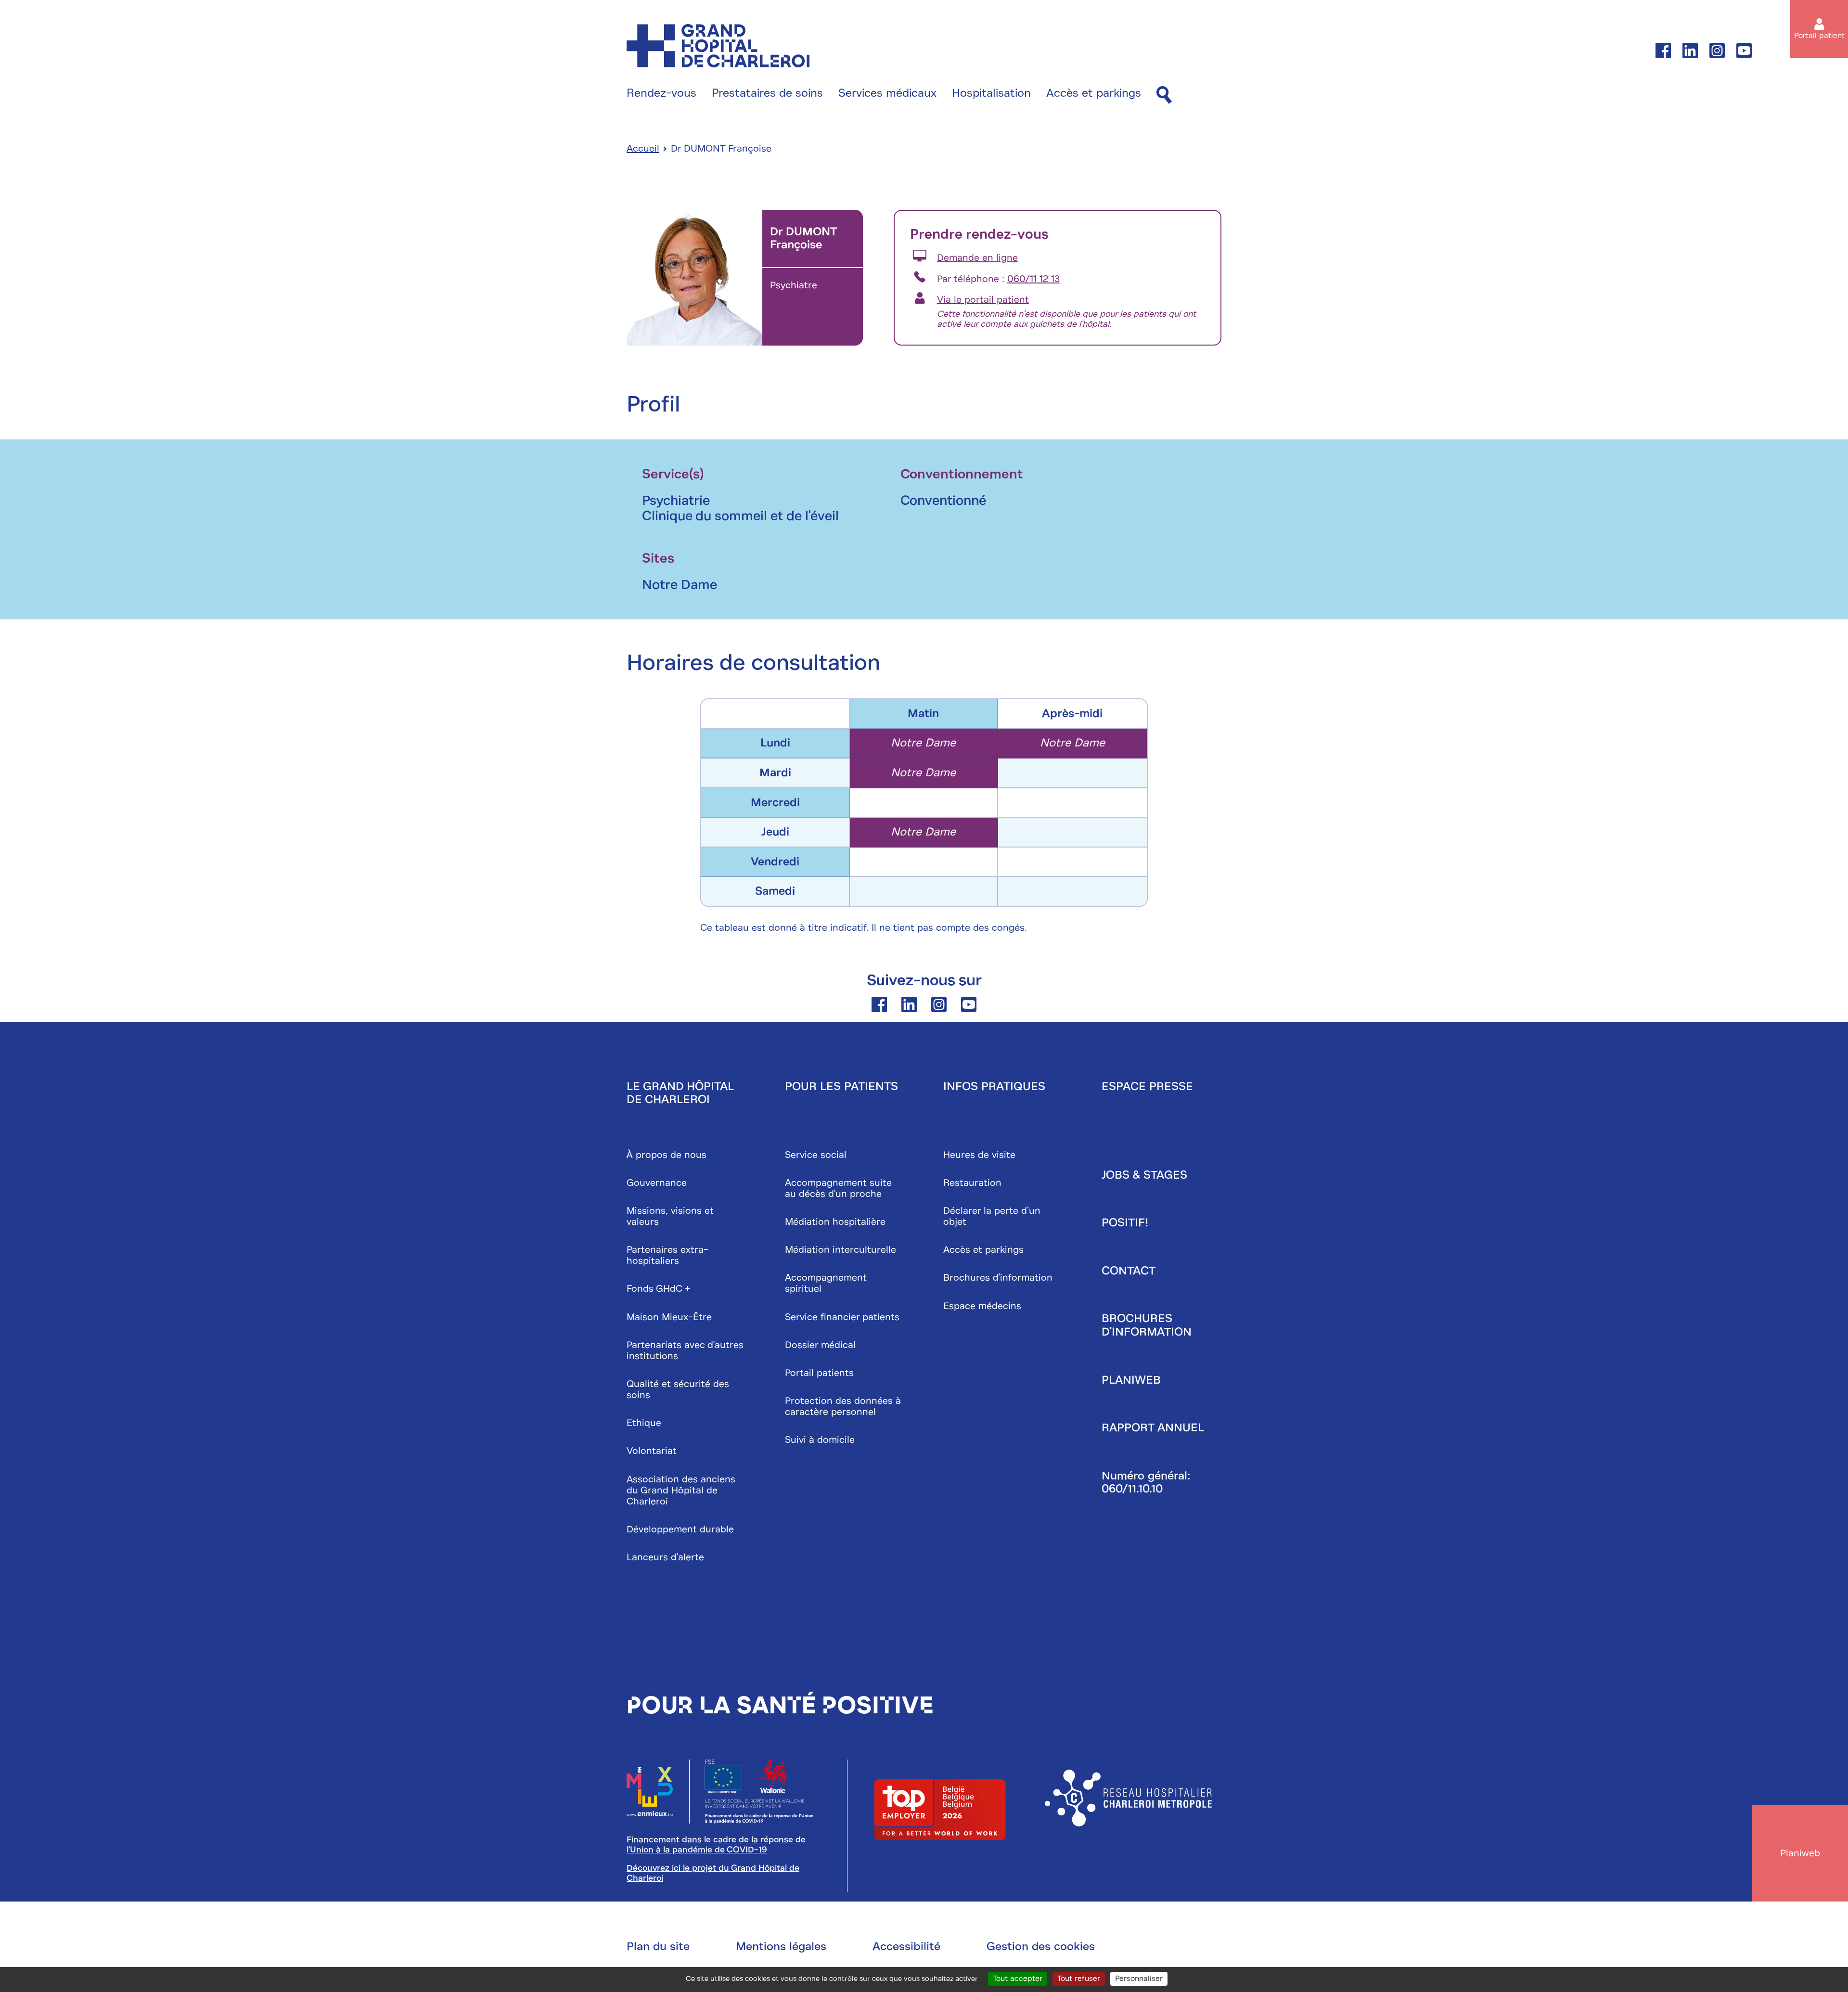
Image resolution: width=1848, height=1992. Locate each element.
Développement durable (680, 1529)
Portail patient (1819, 36)
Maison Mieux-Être (669, 1317)
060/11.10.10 (1132, 1489)
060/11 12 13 (1033, 279)
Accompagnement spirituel (826, 1283)
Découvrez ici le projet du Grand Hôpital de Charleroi (713, 1873)
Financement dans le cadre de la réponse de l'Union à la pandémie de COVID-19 (716, 1844)
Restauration (972, 1183)
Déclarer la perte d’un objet (992, 1216)
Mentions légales (781, 1946)
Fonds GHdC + (659, 1289)
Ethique (644, 1423)
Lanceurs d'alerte (665, 1557)
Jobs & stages (1144, 1175)
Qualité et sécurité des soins (678, 1389)
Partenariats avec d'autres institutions (685, 1350)
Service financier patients (842, 1317)
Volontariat (652, 1451)
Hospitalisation (991, 93)
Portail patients (819, 1373)
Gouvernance (657, 1183)
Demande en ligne (977, 258)
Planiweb (1131, 1380)
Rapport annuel (1153, 1427)
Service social (816, 1155)
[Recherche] (1164, 96)
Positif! (1125, 1222)
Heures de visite (979, 1155)
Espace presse (1147, 1086)
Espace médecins (982, 1306)
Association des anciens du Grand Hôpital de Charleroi (681, 1490)
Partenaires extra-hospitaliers (667, 1255)
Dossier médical (820, 1345)
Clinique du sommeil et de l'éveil (740, 516)
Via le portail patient (983, 300)
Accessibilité (906, 1946)
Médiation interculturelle (841, 1250)
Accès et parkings (1094, 93)
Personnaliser (1139, 1979)
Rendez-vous (661, 93)
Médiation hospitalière (835, 1222)
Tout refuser (1079, 1979)
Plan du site (658, 1946)
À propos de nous (667, 1155)
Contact (1129, 1271)
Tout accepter (1018, 1979)
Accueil (643, 148)
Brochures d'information (998, 1278)
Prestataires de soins (767, 93)
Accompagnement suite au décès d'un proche (838, 1188)
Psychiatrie (676, 500)
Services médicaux (887, 93)
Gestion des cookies (1041, 1946)
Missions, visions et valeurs (670, 1216)
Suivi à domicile (820, 1440)
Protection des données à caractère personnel (843, 1406)
